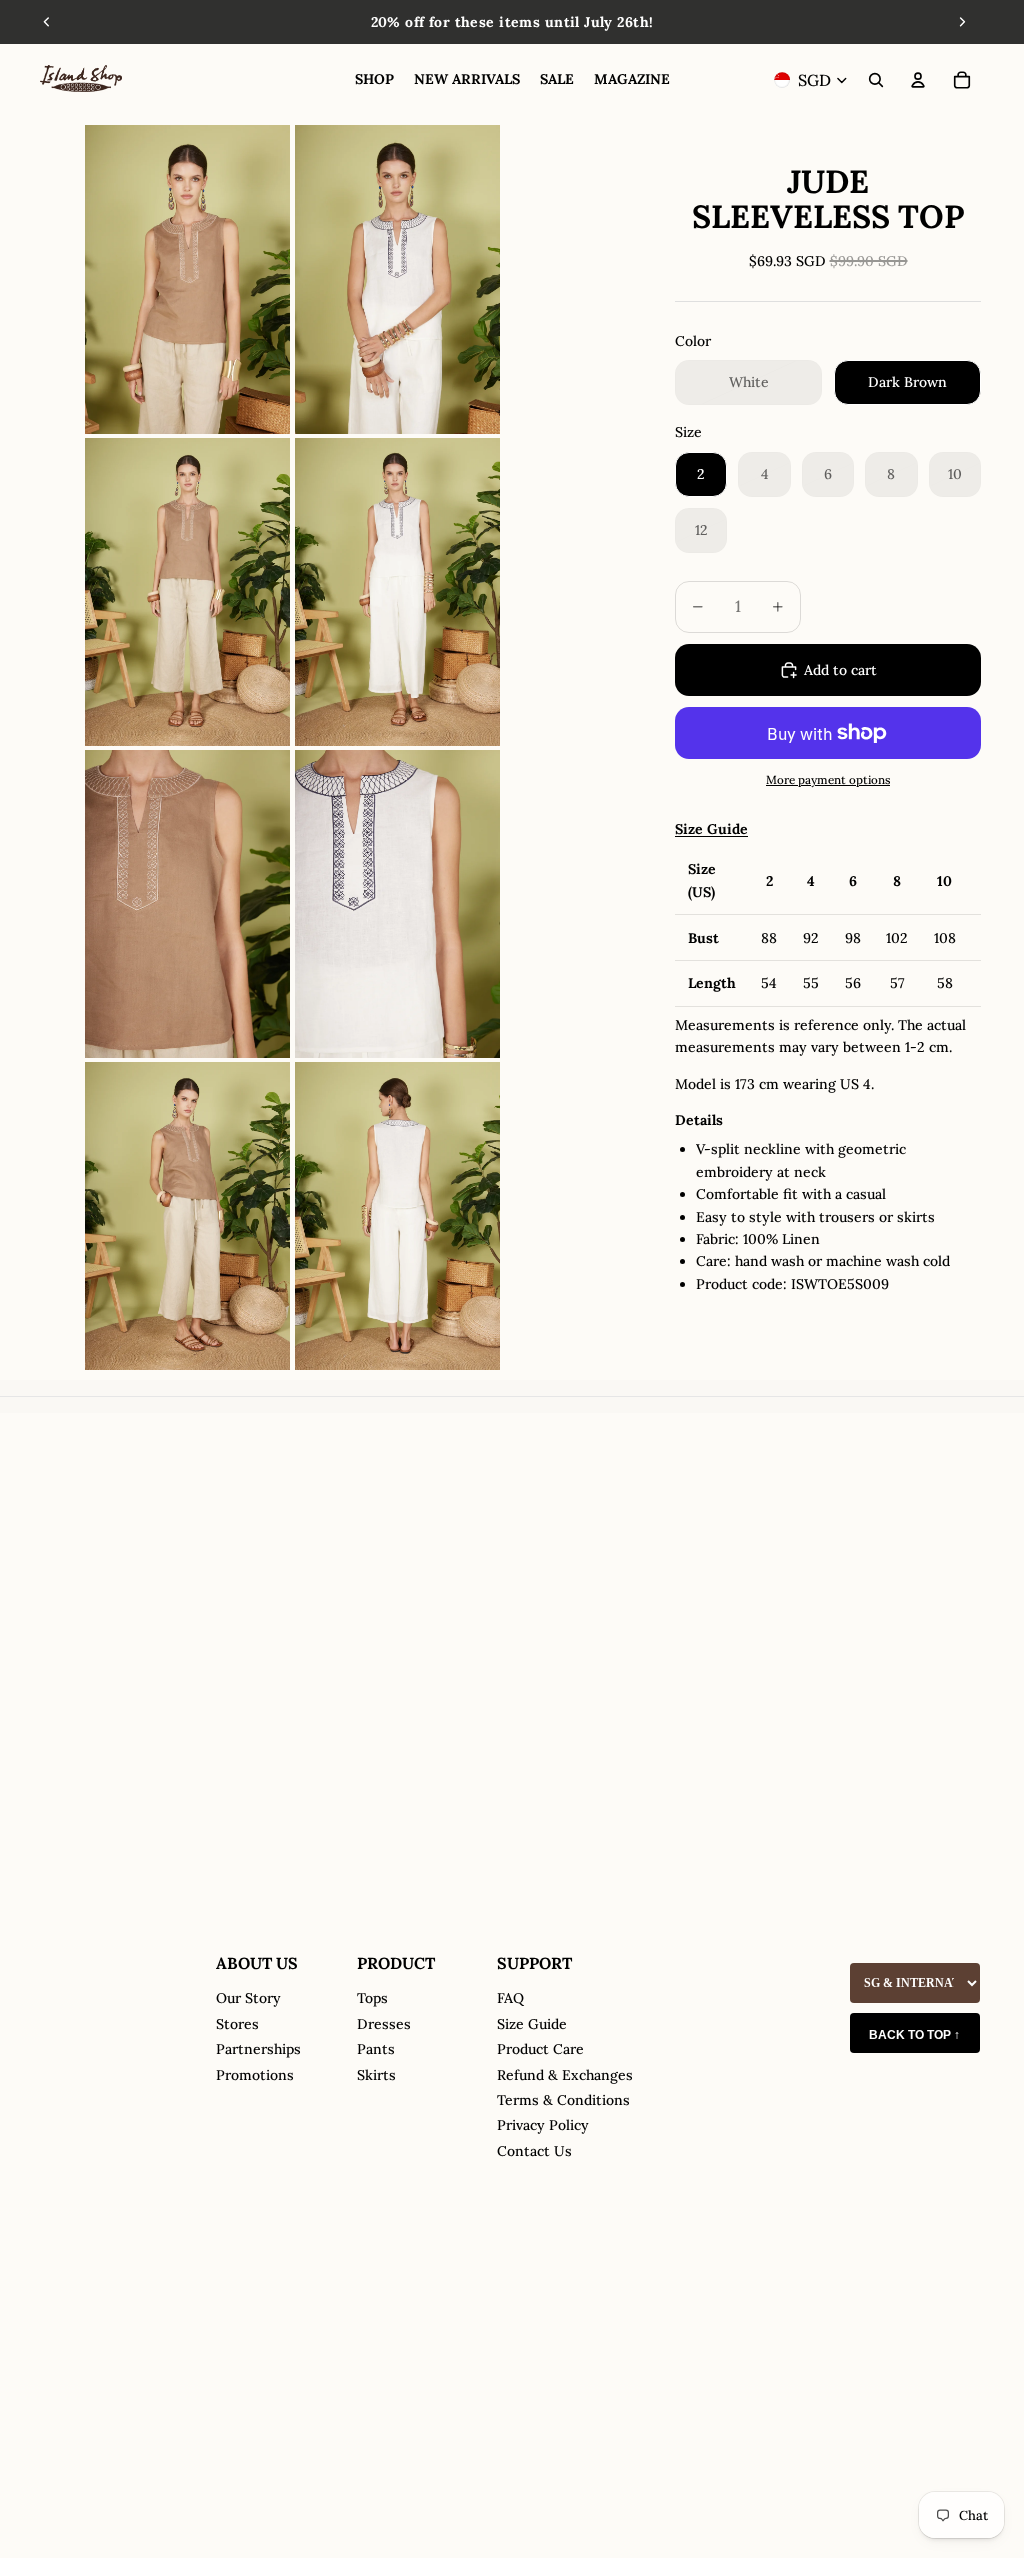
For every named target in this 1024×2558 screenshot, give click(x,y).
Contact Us (534, 2151)
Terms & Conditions (563, 2100)
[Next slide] (962, 22)
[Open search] (876, 80)
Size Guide (532, 2024)
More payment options (828, 779)
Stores (237, 2024)
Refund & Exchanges (565, 2075)
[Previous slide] (47, 22)
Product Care (540, 2049)
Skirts (376, 2075)
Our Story (248, 1998)
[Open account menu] (918, 80)
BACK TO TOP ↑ (914, 2035)
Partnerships (258, 2049)
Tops (372, 1998)
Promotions (255, 2075)
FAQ (510, 1998)
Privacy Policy (543, 2125)
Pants (376, 2049)
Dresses (384, 2024)
